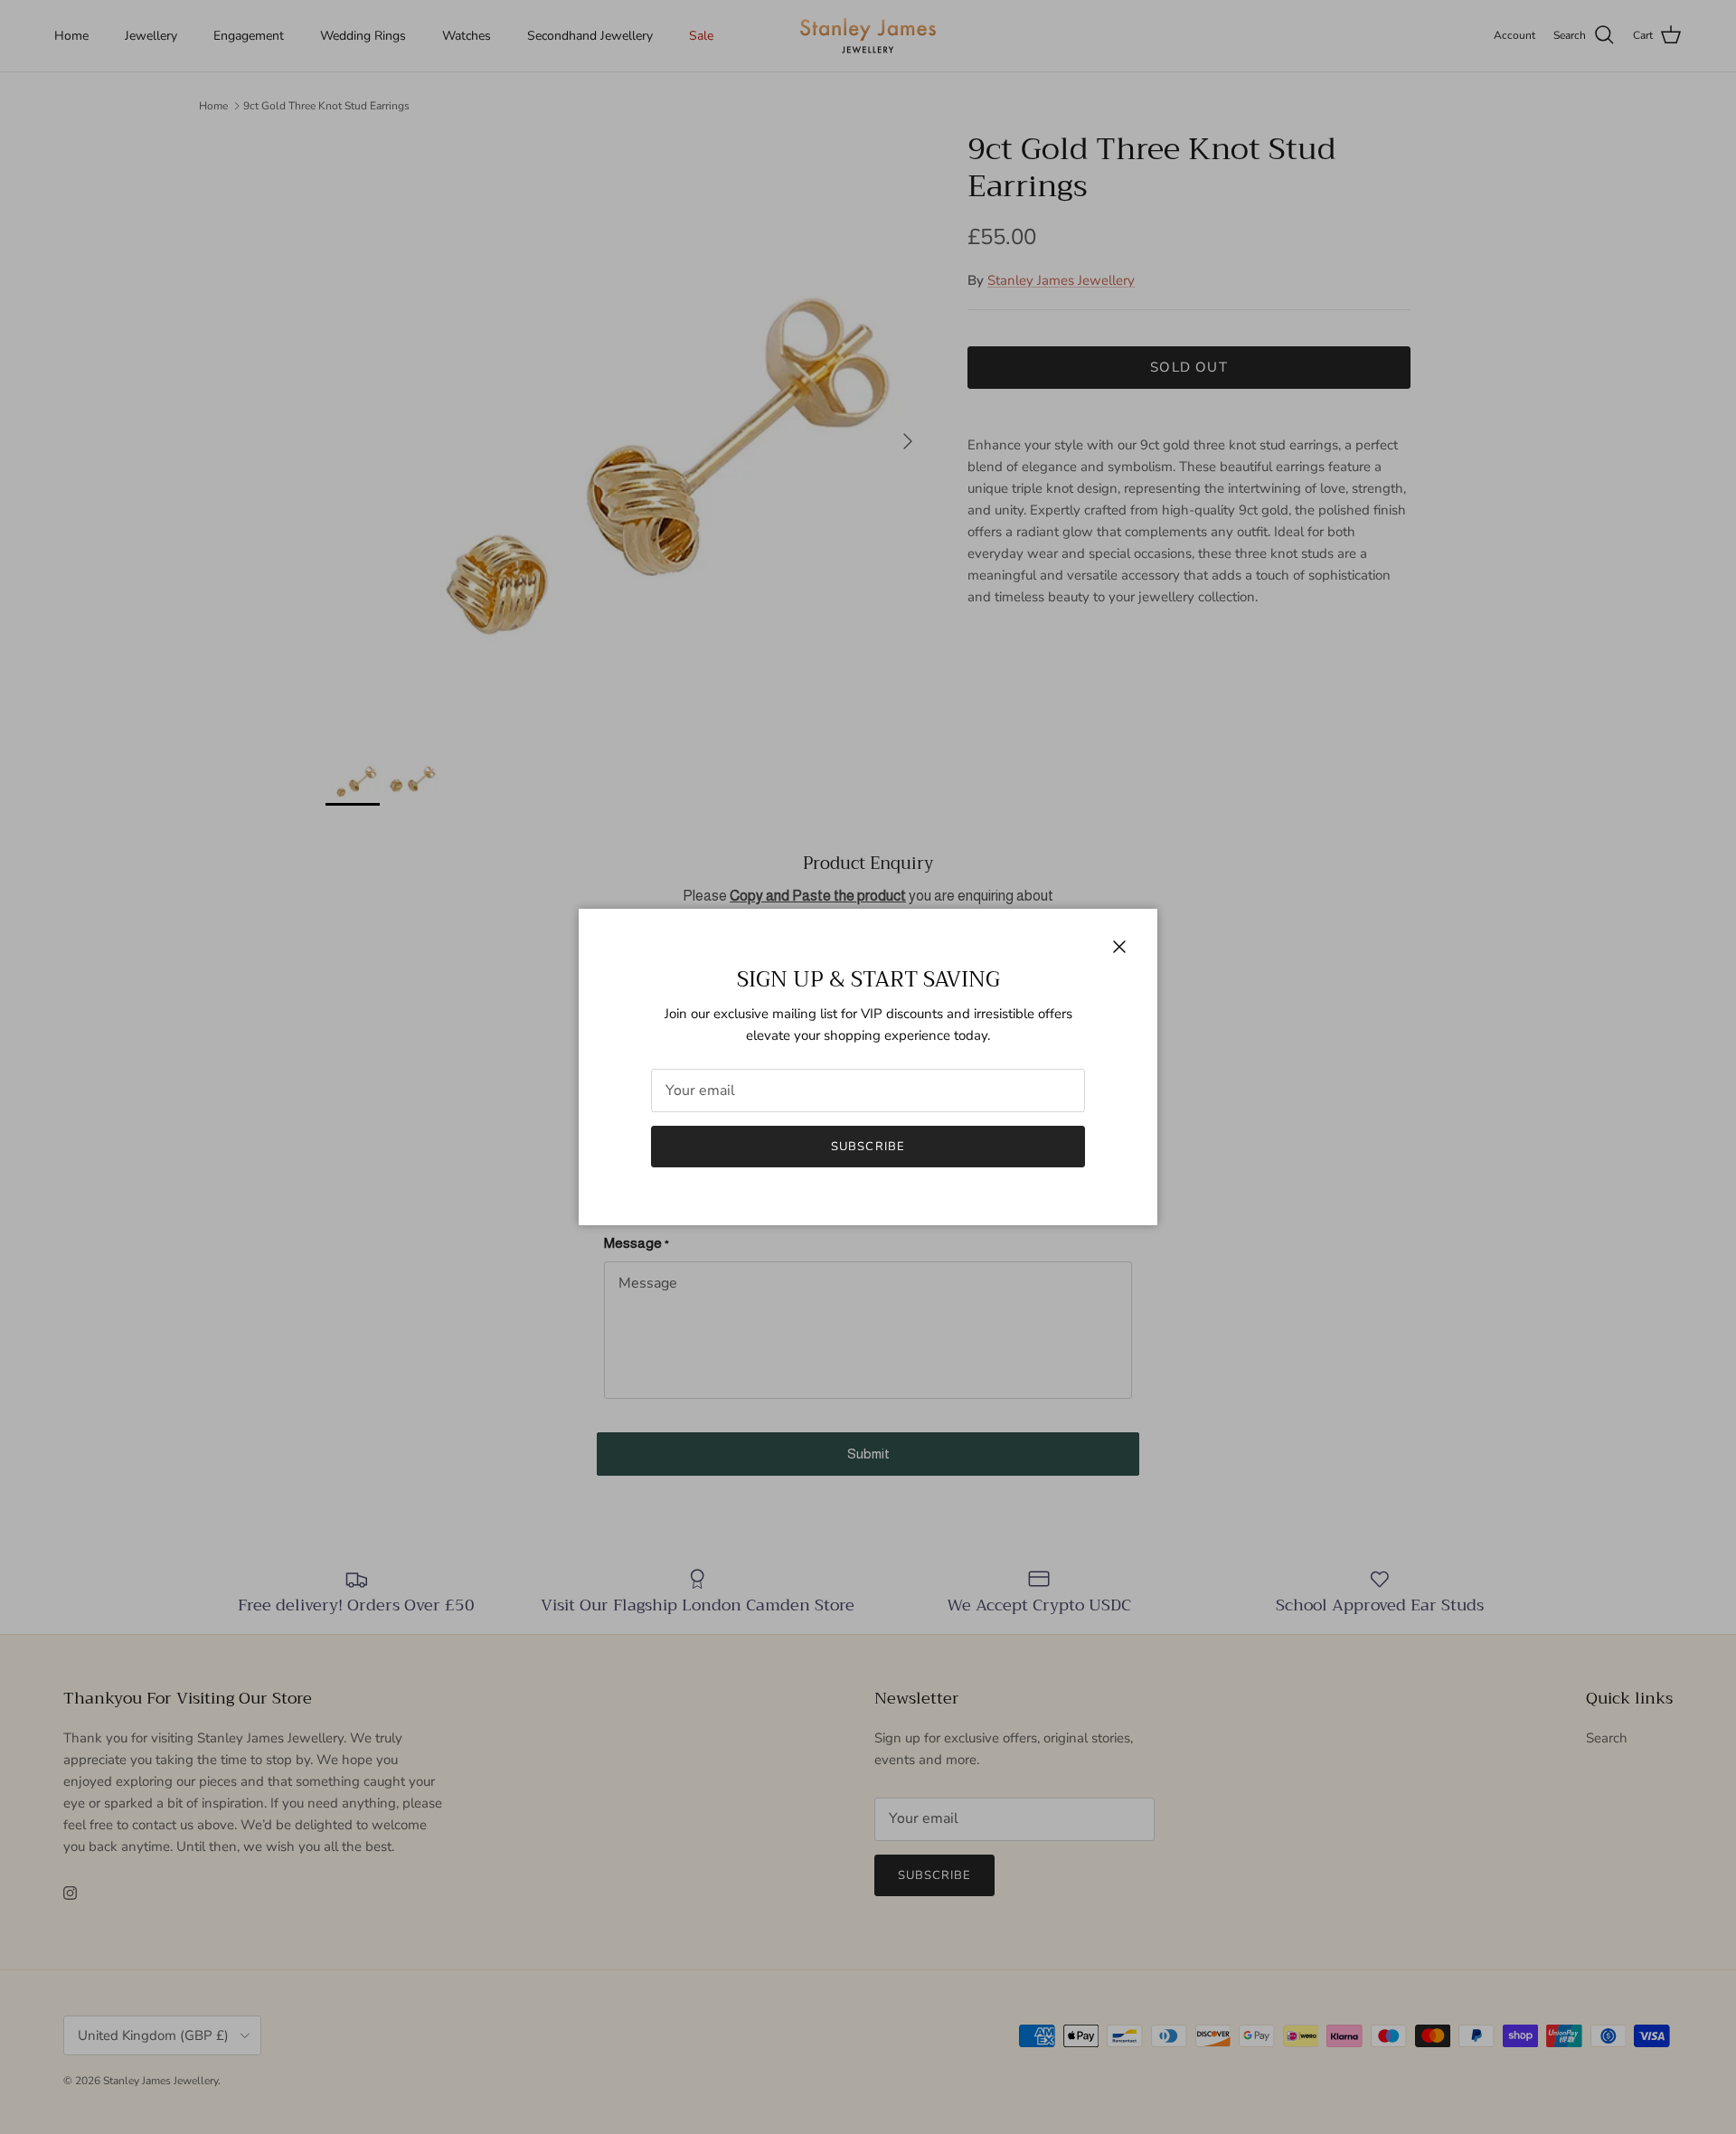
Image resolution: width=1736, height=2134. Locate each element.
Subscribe (868, 1147)
